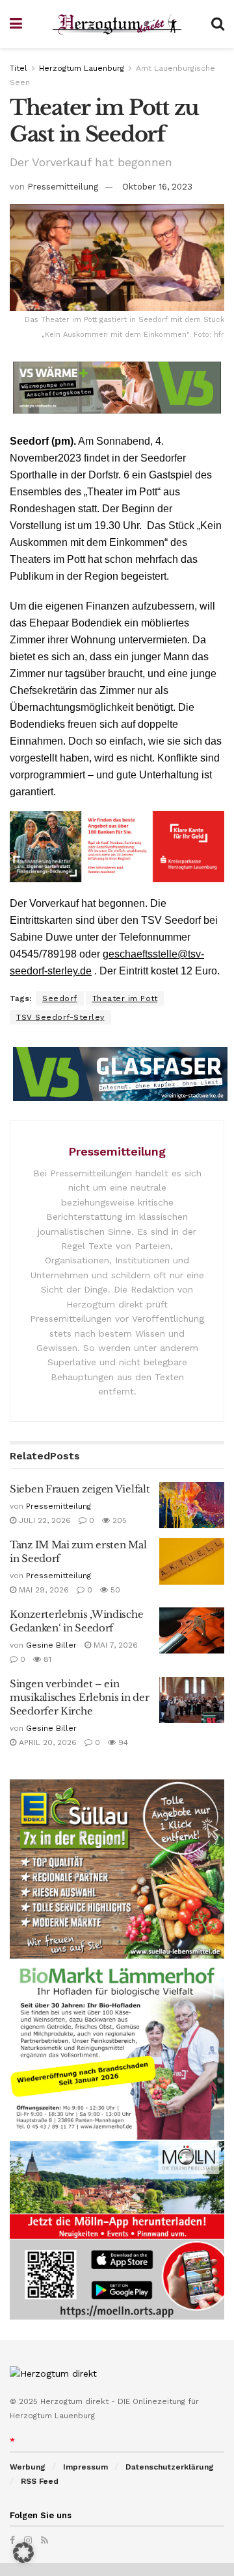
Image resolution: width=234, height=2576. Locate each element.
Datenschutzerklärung (170, 2467)
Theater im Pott (125, 998)
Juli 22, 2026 (44, 1520)
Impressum (85, 2467)
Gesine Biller (51, 1645)
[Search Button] (218, 24)
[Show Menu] (16, 24)
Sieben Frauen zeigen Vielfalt (80, 1489)
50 (114, 1590)
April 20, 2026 (46, 1742)
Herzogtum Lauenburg (82, 68)
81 (46, 1659)
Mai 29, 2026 (43, 1590)
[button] (23, 2553)
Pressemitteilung (63, 187)
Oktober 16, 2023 (157, 187)
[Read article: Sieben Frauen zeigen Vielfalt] (192, 1505)
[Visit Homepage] (117, 24)
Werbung (28, 2467)
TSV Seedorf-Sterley (60, 1017)
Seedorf (60, 998)
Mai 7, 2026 (114, 1645)
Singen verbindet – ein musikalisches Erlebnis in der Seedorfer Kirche (79, 1697)
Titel (19, 68)
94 (122, 1742)
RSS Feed (40, 2481)
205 (118, 1520)
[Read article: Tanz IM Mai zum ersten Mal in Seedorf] (192, 1561)
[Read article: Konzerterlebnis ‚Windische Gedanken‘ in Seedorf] (192, 1631)
